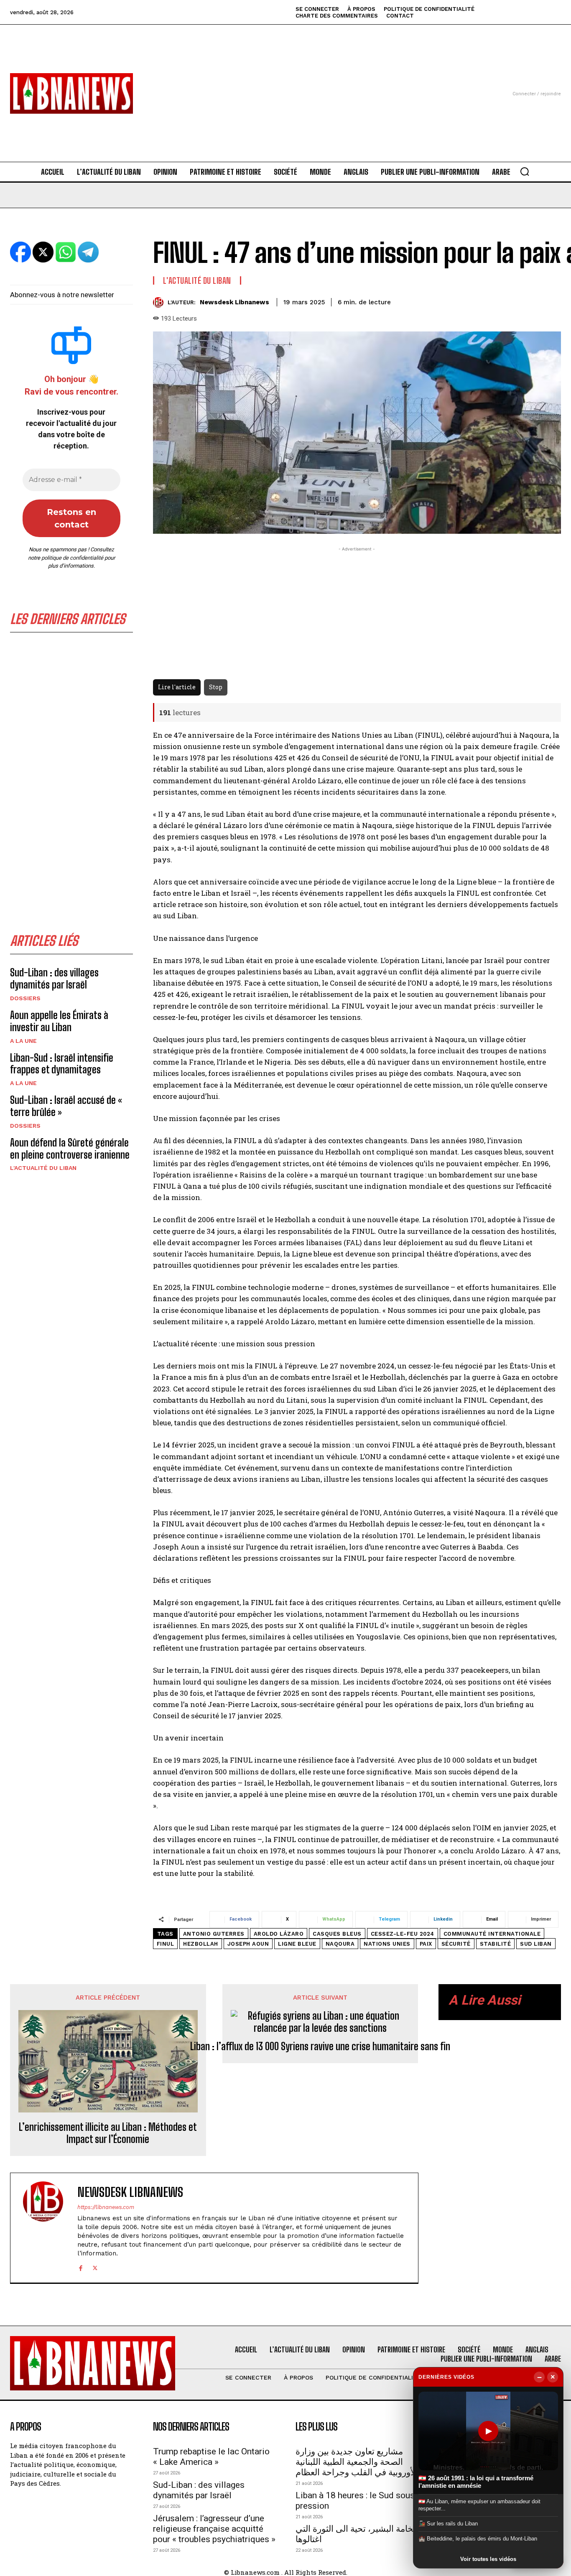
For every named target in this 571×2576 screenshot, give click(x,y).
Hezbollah (201, 1944)
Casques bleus (337, 1934)
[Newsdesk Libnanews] (160, 302)
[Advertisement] (286, 83)
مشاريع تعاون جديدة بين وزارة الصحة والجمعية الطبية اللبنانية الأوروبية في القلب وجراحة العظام (357, 2462)
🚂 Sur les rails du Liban (448, 2524)
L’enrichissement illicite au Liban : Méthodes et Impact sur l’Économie (108, 2133)
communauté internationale (492, 1934)
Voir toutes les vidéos (488, 2559)
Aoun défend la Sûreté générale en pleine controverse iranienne (70, 1149)
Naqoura (340, 1944)
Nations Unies (387, 1944)
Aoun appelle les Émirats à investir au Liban (59, 1021)
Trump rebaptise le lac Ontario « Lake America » (211, 2457)
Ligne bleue (297, 1944)
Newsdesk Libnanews (235, 302)
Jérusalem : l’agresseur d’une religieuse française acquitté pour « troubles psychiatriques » (214, 2529)
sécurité (456, 1944)
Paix (426, 1944)
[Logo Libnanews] (71, 93)
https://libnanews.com (106, 2207)
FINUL (166, 1944)
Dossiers (25, 998)
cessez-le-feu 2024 (403, 1934)
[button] (525, 171)
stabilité (496, 1944)
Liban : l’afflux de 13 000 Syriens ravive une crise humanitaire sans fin (320, 2046)
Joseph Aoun (248, 1944)
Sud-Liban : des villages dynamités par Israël (54, 978)
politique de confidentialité (72, 558)
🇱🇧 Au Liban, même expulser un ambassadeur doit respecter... (479, 2505)
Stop (216, 687)
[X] (95, 2267)
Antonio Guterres (214, 1934)
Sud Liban (536, 1944)
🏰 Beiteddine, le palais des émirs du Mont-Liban (478, 2539)
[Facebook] (80, 2267)
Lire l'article (177, 687)
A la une (23, 1041)
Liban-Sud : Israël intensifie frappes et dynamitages (62, 1064)
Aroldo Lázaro (279, 1934)
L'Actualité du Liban (43, 1168)
